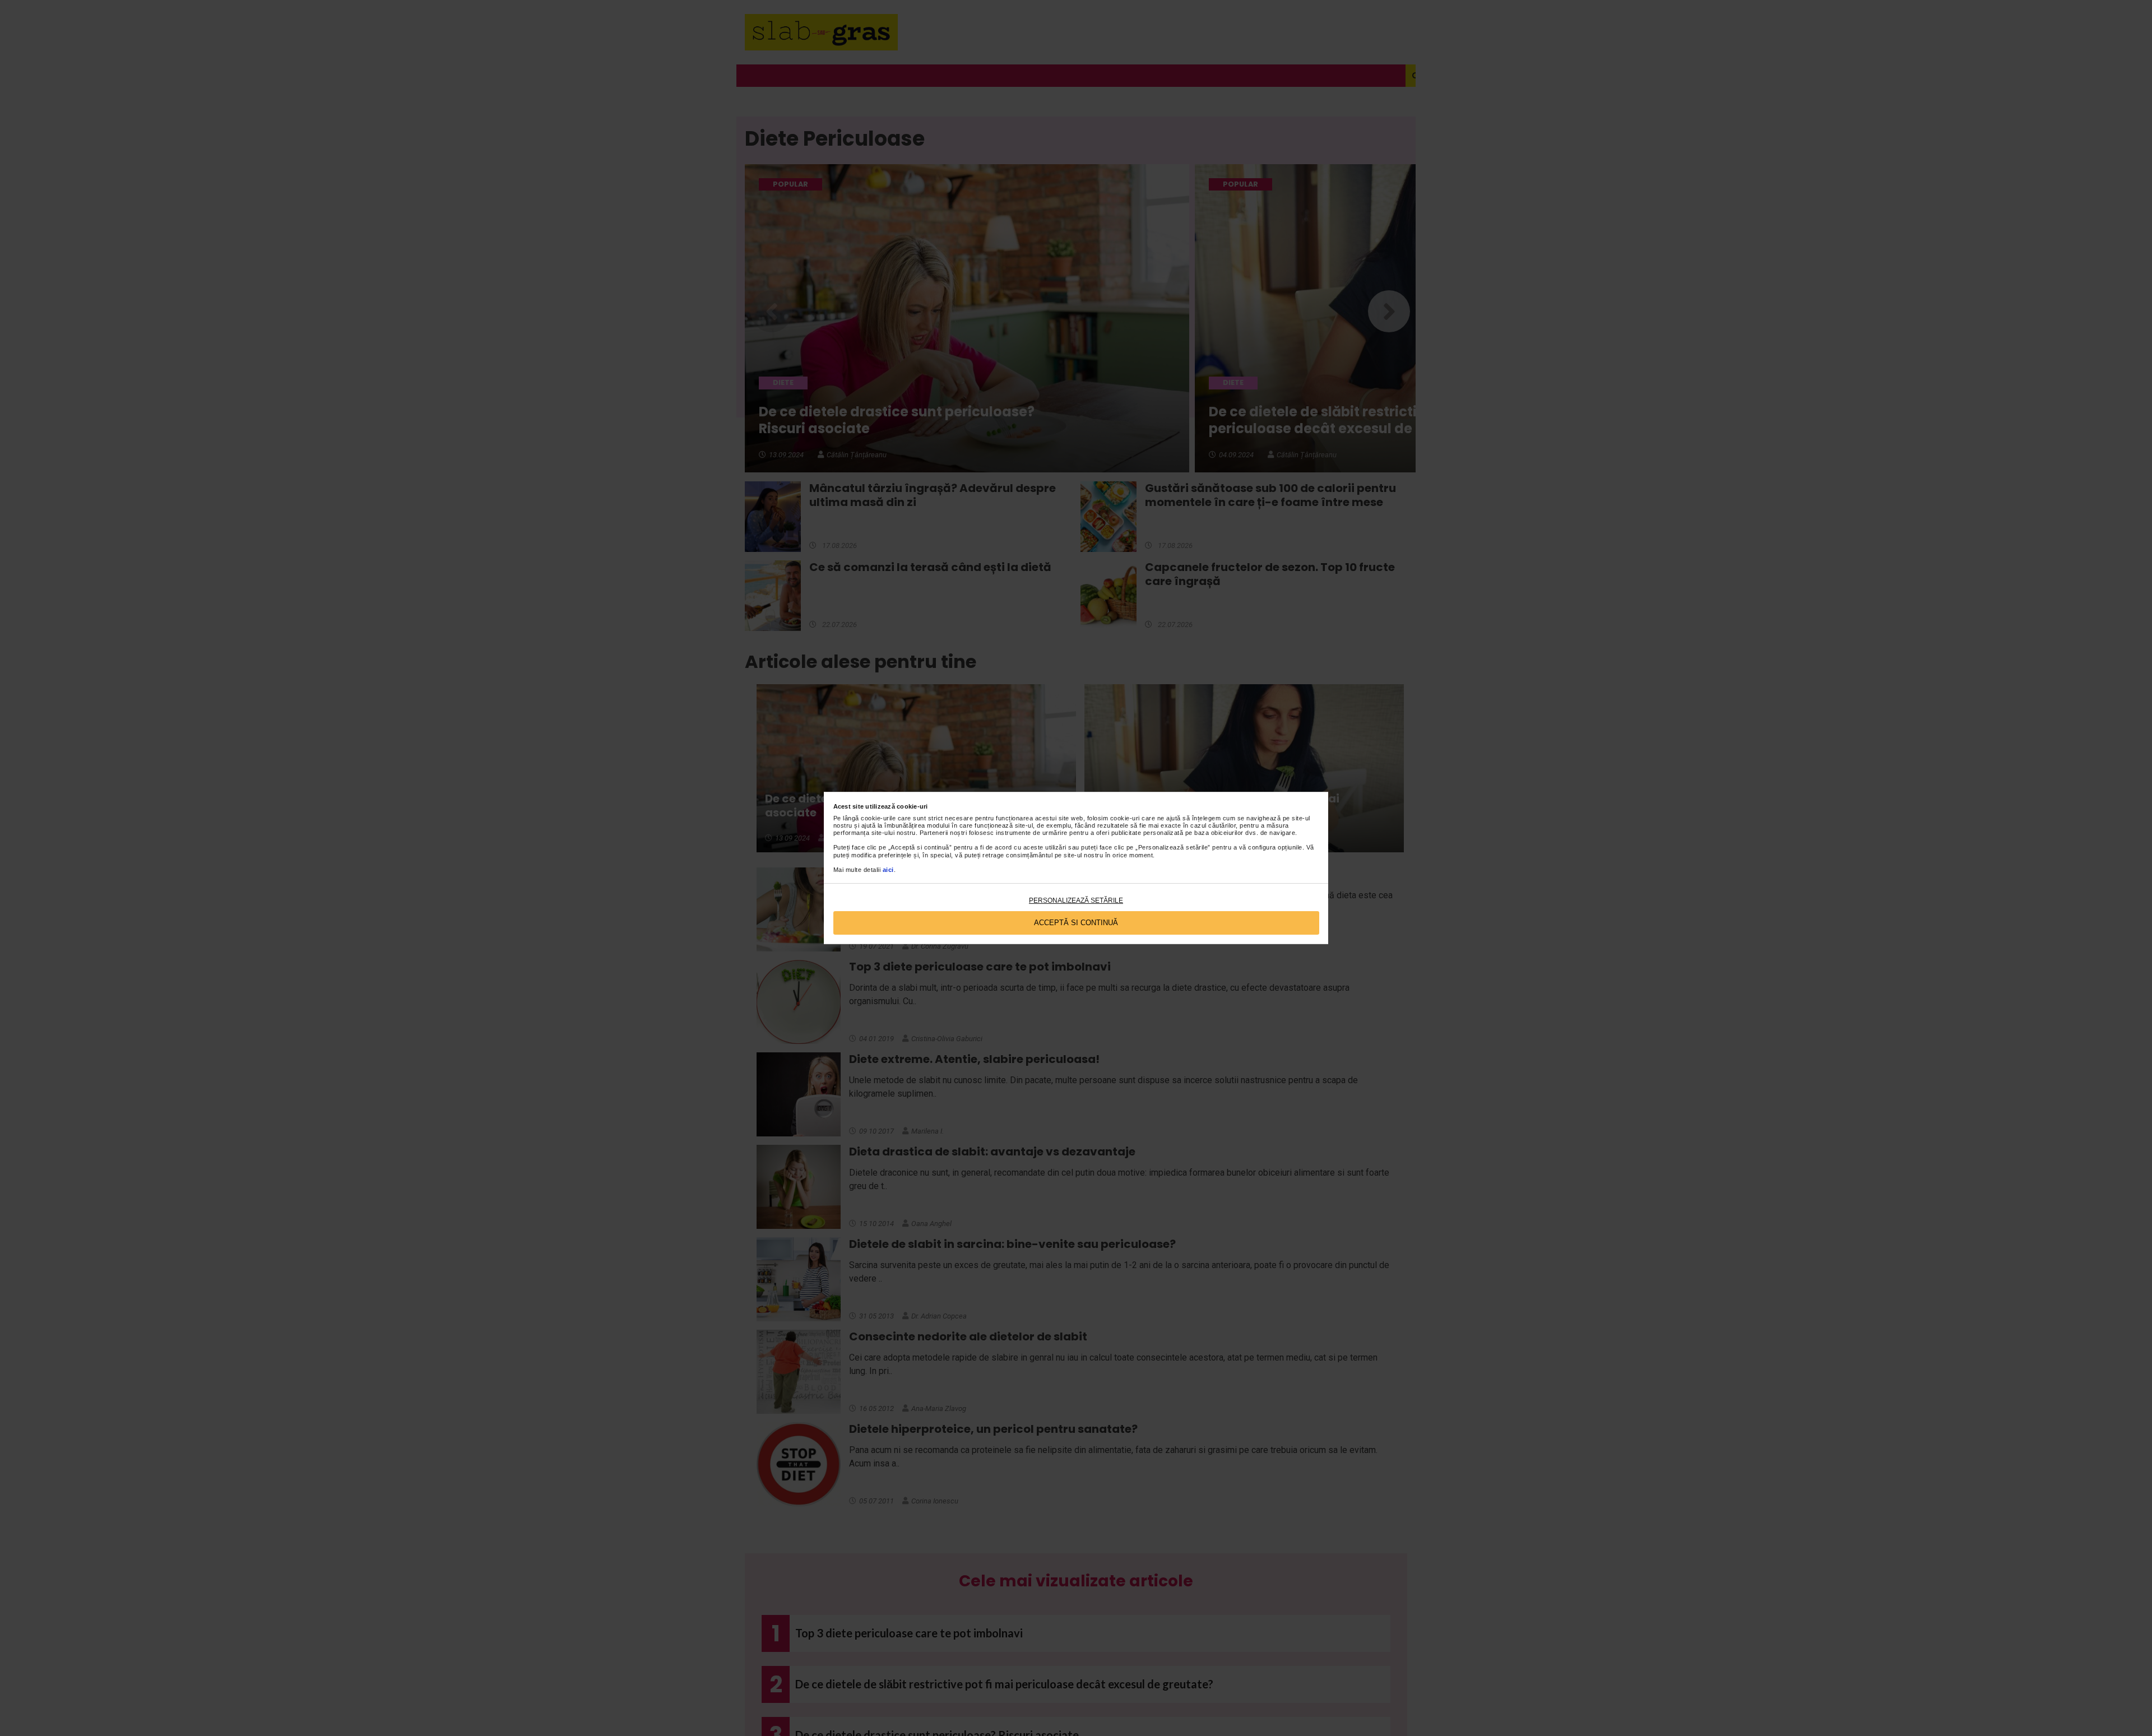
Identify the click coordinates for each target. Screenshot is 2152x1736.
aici (888, 870)
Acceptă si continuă (1076, 923)
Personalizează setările (1076, 901)
